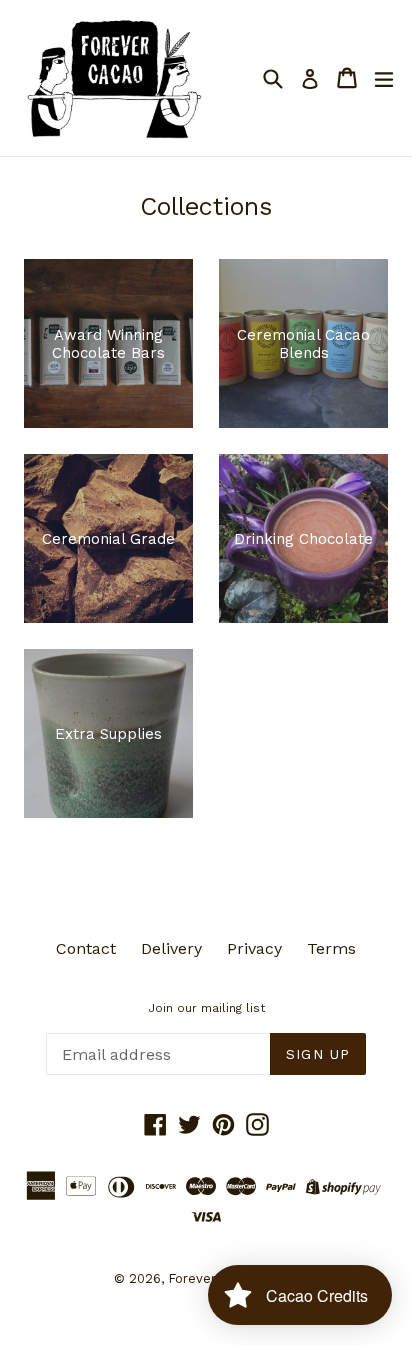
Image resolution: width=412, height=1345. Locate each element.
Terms (331, 948)
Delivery (171, 948)
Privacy (254, 948)
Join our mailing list (206, 1008)
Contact (86, 948)
